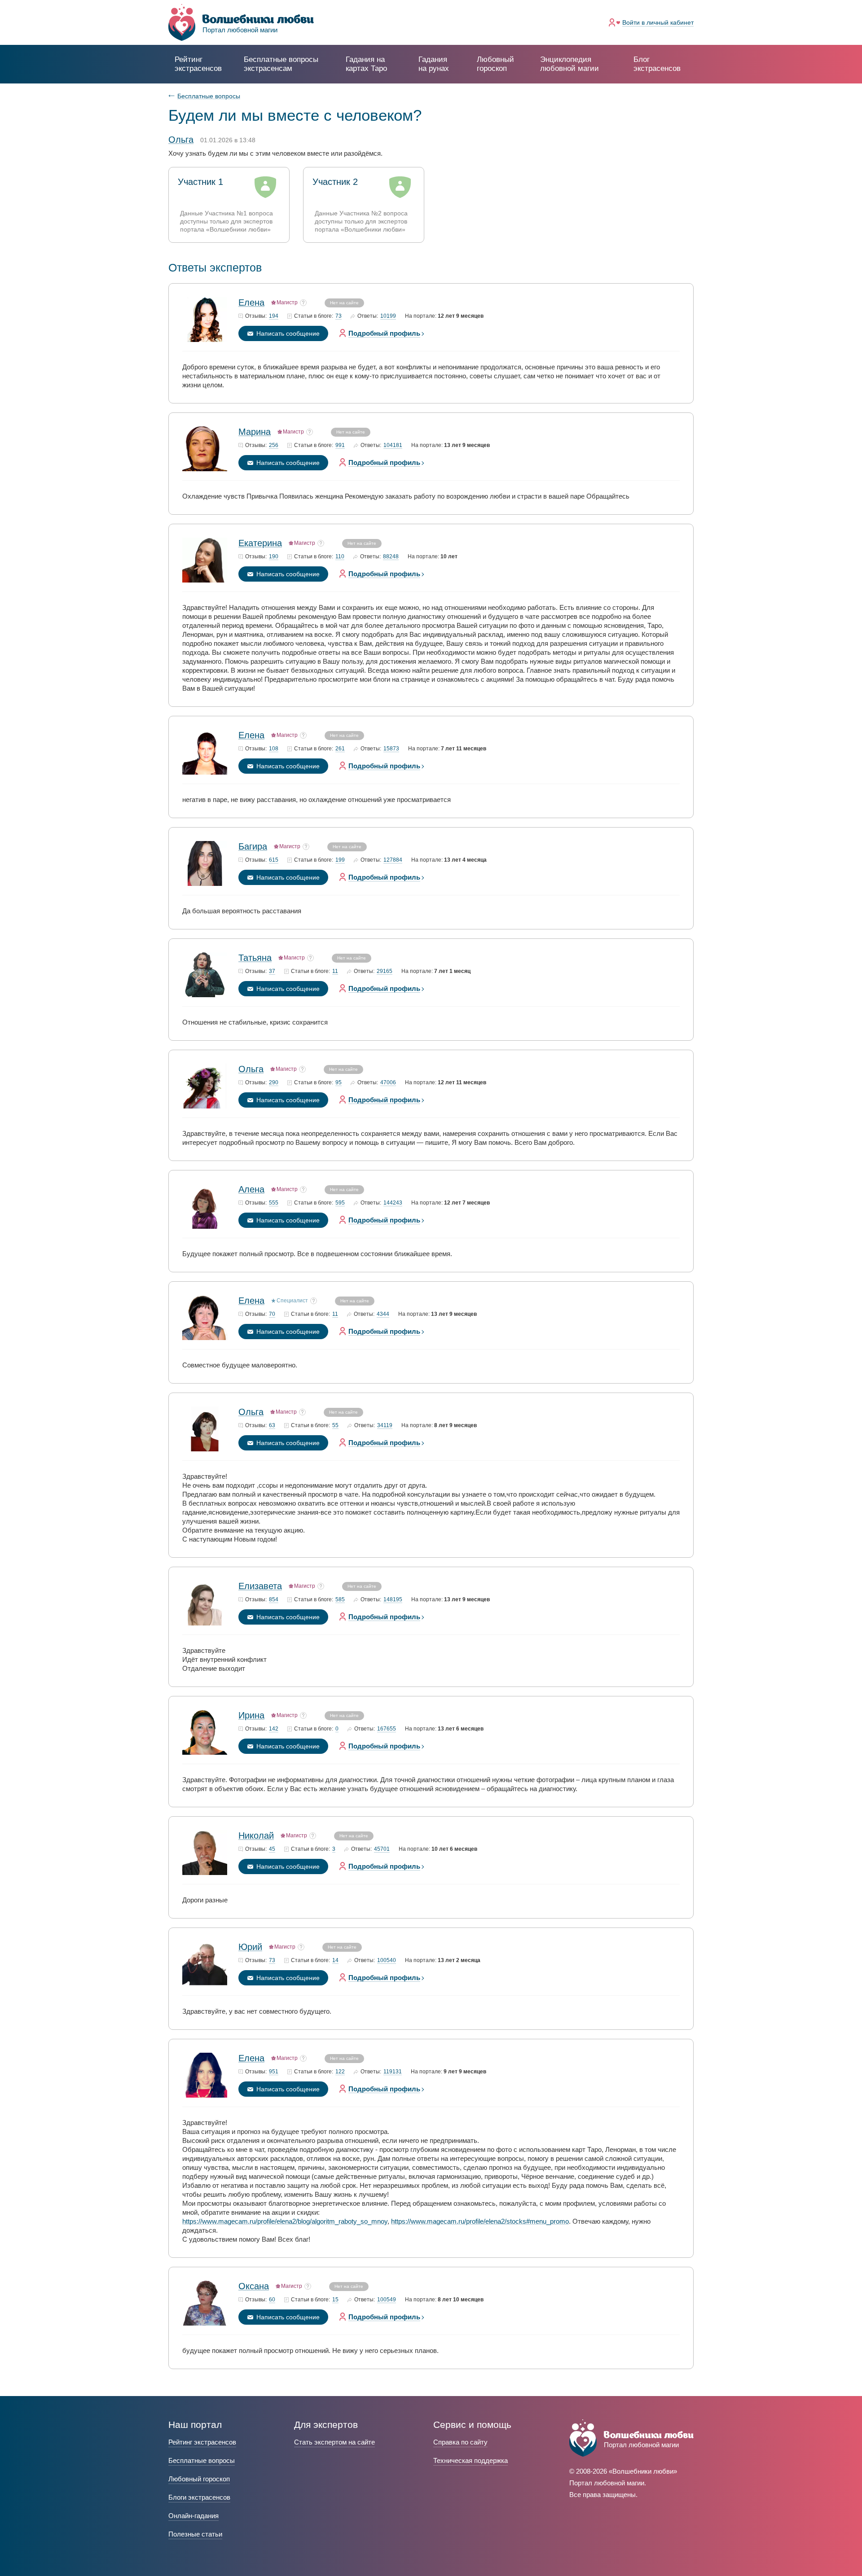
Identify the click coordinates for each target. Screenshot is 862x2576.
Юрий (250, 1947)
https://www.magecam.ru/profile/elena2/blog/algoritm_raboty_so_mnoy (285, 2221)
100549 (387, 2300)
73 (339, 316)
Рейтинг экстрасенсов (198, 64)
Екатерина (260, 543)
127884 (393, 860)
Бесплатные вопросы (209, 96)
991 (340, 445)
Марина (255, 432)
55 (335, 1426)
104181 (393, 445)
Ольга (251, 1069)
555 (274, 1203)
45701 (382, 1849)
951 (274, 2072)
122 (340, 2072)
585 (340, 1600)
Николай (256, 1836)
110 (340, 557)
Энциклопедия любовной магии (570, 64)
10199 (388, 316)
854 (274, 1600)
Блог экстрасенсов (657, 64)
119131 (393, 2072)
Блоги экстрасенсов (199, 2497)
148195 (393, 1600)
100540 (387, 1960)
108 (274, 749)
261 (340, 749)
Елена (251, 302)
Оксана (254, 2286)
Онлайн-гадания (194, 2516)
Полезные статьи (195, 2534)
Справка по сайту (460, 2442)
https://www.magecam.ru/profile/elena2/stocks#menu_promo (480, 2221)
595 (340, 1203)
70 (272, 1314)
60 (272, 2300)
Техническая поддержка (471, 2460)
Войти (658, 22)
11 (335, 971)
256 (274, 445)
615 (274, 860)
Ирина (251, 1715)
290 (274, 1083)
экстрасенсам (281, 64)
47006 (388, 1083)
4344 (383, 1314)
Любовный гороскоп (495, 64)
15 (335, 2300)
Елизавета (260, 1586)
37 (272, 971)
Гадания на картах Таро (366, 64)
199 (340, 860)
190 (274, 557)
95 (339, 1083)
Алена (251, 1189)
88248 (391, 557)
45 (272, 1849)
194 (274, 316)
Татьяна (255, 958)
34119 (385, 1426)
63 (272, 1426)
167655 (387, 1729)
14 (335, 1960)
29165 (385, 971)
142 (274, 1729)
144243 (393, 1203)
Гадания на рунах (434, 64)
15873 (391, 749)
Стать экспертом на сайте (334, 2442)
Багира (253, 846)
